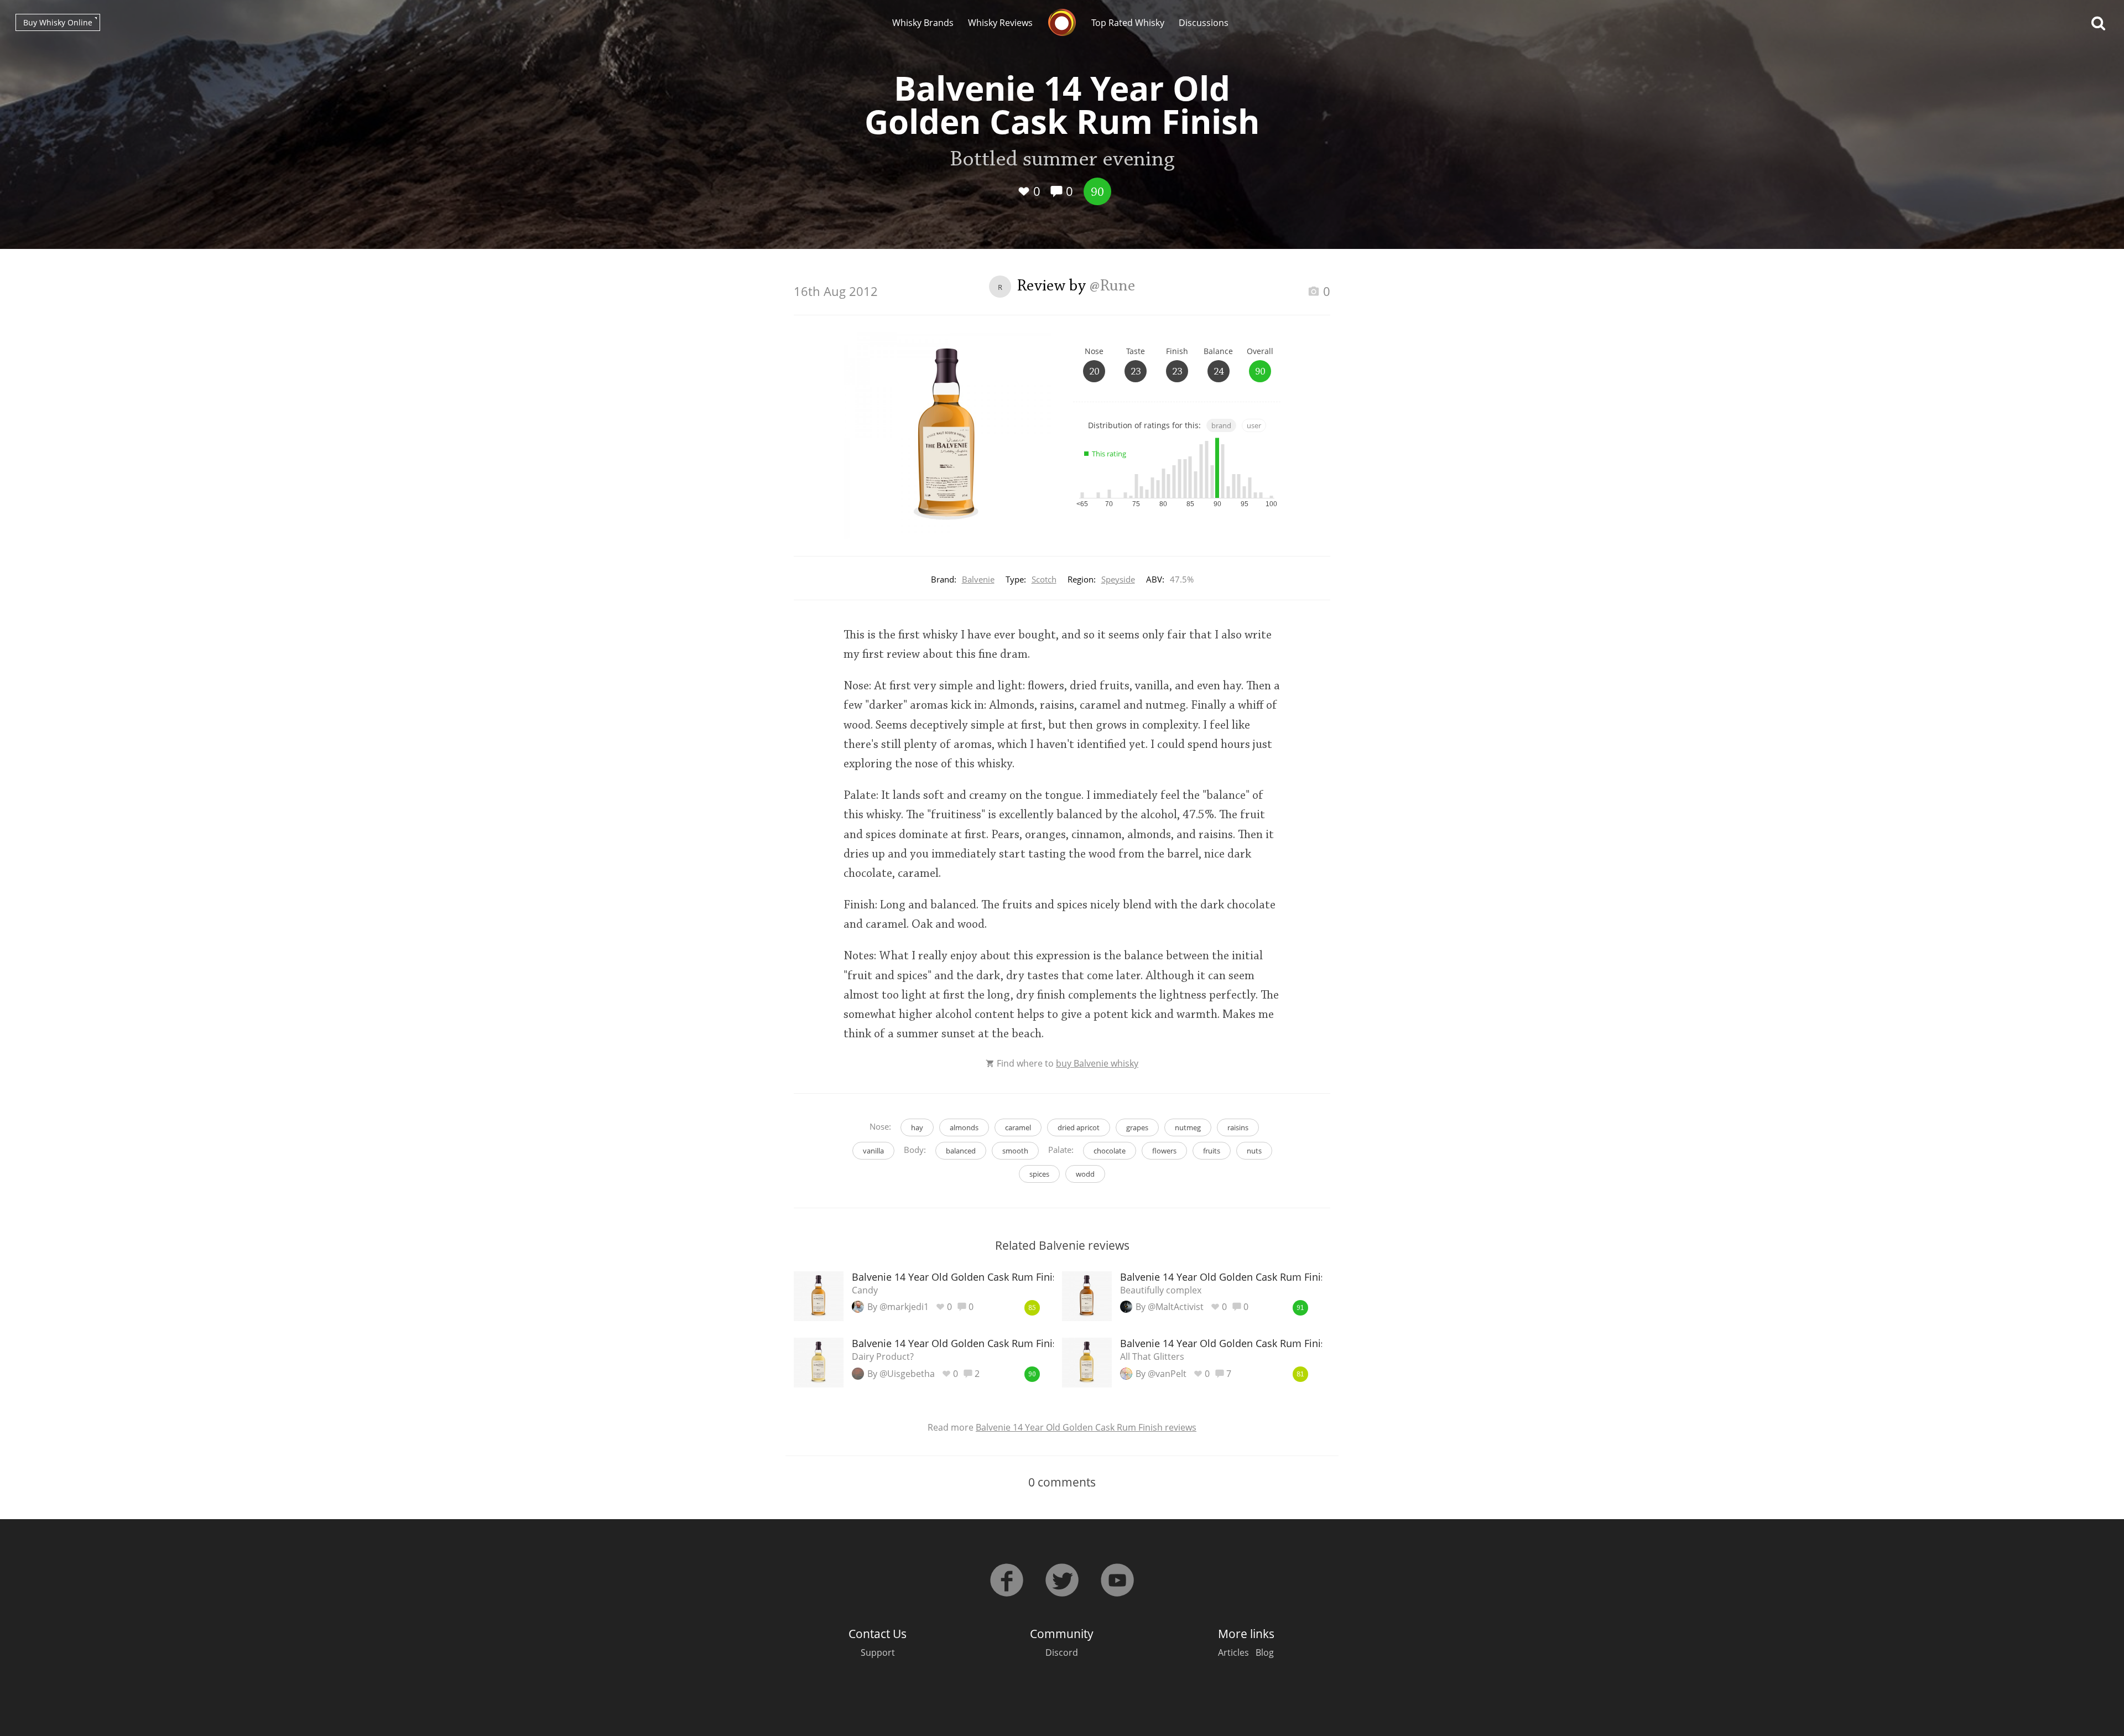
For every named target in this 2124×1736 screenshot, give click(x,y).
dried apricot (1079, 1127)
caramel (1018, 1127)
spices (1039, 1174)
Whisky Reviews (1000, 23)
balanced (961, 1151)
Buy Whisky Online (58, 22)
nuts (1254, 1151)
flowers (1164, 1151)
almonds (964, 1127)
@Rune (1112, 287)
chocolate (1110, 1151)
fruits (1212, 1151)
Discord (1062, 1652)
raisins (1238, 1127)
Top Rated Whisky (1128, 23)
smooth (1015, 1151)
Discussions (1204, 23)
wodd (1085, 1174)
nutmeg (1188, 1127)
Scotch (1044, 579)
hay (917, 1127)
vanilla (873, 1151)
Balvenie (978, 579)
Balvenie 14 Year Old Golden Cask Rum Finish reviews (1086, 1427)
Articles (1233, 1652)
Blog (1265, 1652)
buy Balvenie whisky (1097, 1063)
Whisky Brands (923, 23)
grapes (1137, 1127)
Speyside (1118, 579)
